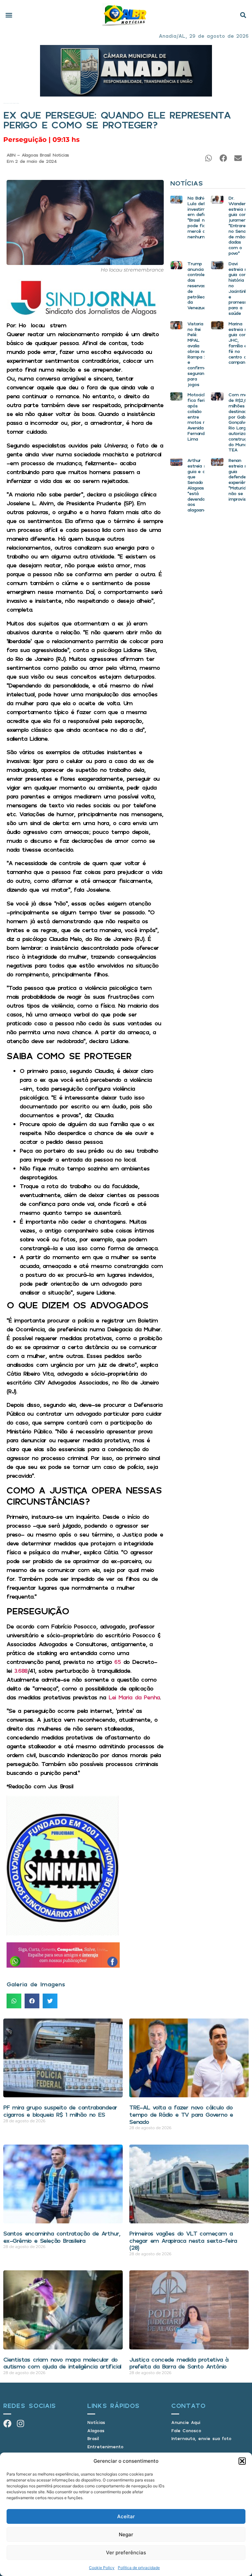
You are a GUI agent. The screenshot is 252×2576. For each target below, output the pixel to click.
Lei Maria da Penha (134, 1697)
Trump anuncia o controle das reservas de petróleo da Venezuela (198, 285)
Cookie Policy (102, 2568)
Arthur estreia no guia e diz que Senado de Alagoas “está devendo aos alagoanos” (199, 485)
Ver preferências (126, 2553)
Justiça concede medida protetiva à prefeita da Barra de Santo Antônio (179, 2363)
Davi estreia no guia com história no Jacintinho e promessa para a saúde (239, 288)
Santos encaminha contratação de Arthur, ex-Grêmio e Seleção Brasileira (62, 2237)
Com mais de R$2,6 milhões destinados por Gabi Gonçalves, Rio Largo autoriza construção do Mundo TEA (240, 422)
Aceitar (126, 2516)
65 (117, 1662)
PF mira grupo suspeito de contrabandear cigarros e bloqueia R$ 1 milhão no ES (60, 2111)
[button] (242, 2461)
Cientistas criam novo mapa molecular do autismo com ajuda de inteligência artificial (62, 2363)
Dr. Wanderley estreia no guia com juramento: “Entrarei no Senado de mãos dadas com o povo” (240, 225)
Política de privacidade (139, 2568)
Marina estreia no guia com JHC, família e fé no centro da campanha (239, 343)
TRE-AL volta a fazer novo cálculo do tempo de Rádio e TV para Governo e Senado (181, 2114)
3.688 (21, 1670)
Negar (126, 2534)
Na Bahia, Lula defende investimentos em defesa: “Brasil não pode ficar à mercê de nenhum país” (202, 217)
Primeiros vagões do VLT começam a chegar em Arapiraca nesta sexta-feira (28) (183, 2240)
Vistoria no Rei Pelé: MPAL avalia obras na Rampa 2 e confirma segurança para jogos (198, 354)
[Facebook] (7, 2423)
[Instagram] (21, 2423)
